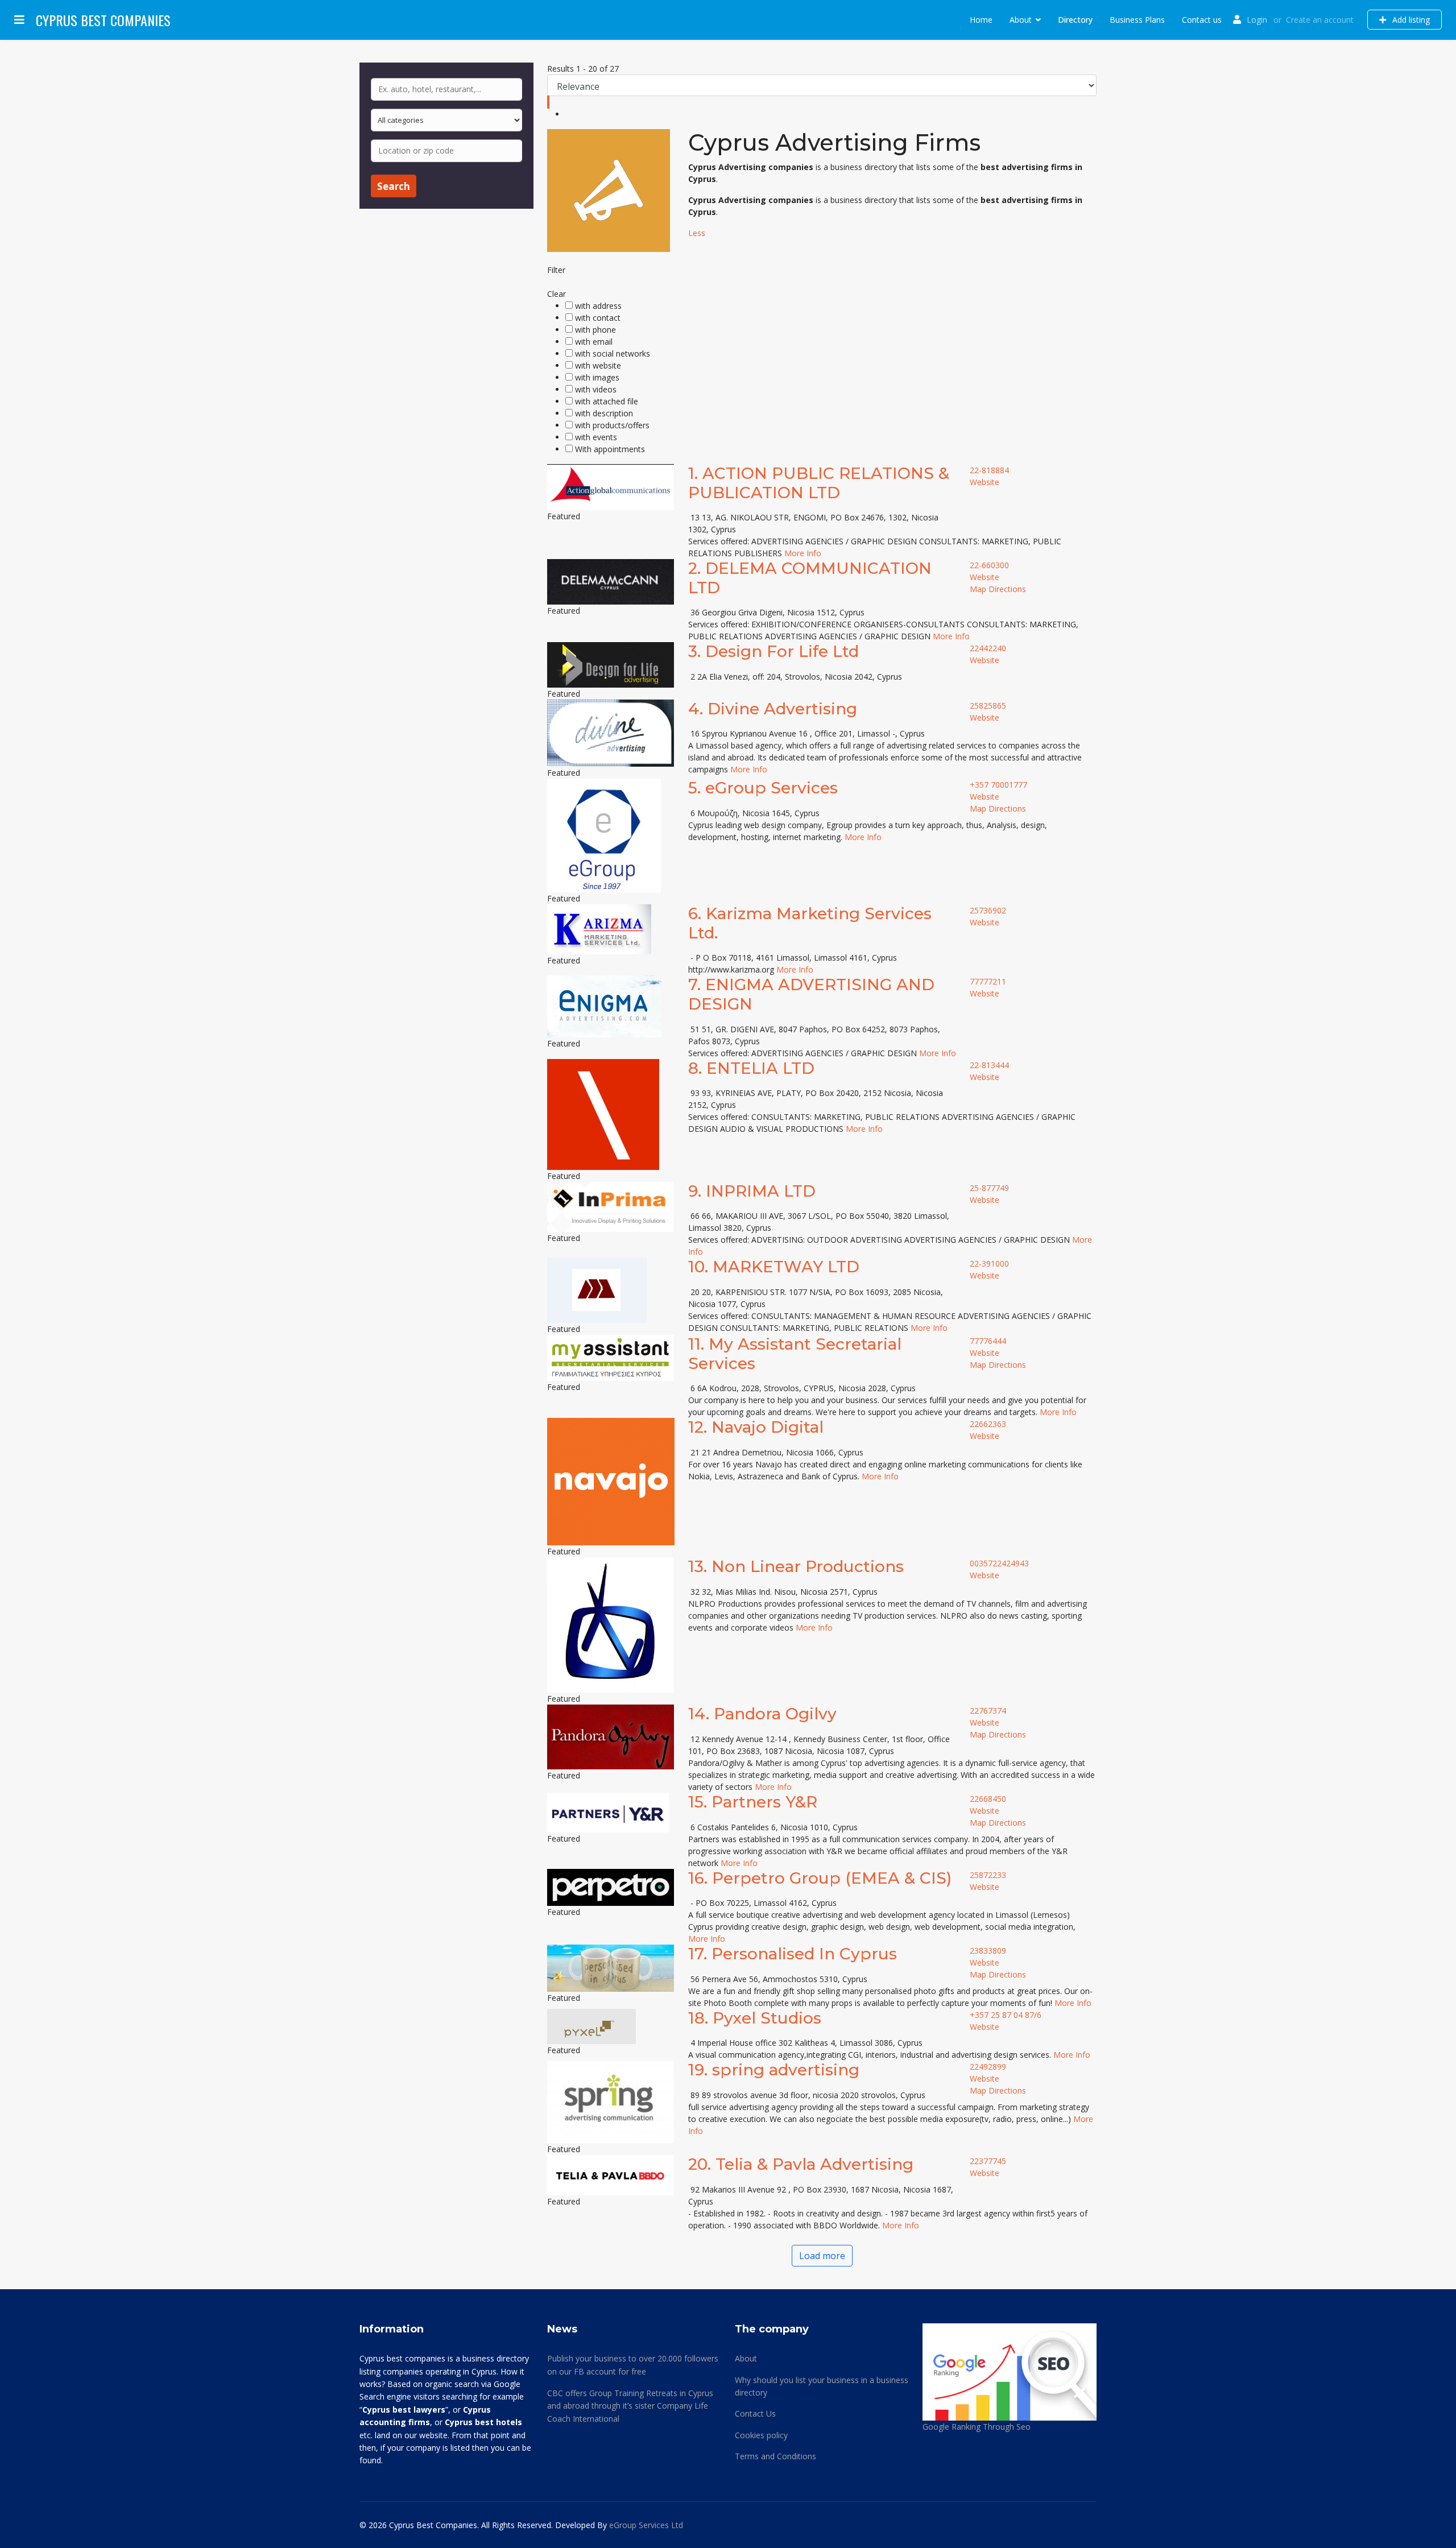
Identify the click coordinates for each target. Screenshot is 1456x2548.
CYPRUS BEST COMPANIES (103, 20)
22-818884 (989, 470)
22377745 (988, 2161)
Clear (557, 294)
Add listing (1410, 20)
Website (985, 482)
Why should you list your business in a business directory (822, 2386)
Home (981, 20)
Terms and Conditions (775, 2456)
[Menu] (19, 20)
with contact (598, 318)
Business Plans (1137, 20)
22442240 (988, 648)
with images (597, 377)
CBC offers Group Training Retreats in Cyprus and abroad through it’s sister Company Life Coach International (630, 2406)
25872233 (988, 1875)
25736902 (988, 910)
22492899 (988, 2067)
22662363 (988, 1424)
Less (697, 233)
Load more (822, 2256)
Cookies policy (761, 2435)
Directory (1075, 20)
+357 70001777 (998, 785)
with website (598, 365)
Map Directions (998, 589)
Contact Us (755, 2413)
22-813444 (989, 1065)
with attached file (607, 401)
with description (604, 413)
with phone (595, 330)
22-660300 (989, 565)
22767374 (988, 1711)
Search (394, 186)
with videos (596, 389)
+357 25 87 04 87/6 (1006, 2015)
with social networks (613, 353)
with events (596, 437)
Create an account (1320, 20)
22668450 (988, 1799)
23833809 (988, 1951)
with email (594, 342)
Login (1257, 20)
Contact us (1202, 20)
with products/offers (612, 425)
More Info (803, 553)
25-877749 (989, 1188)
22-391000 (989, 1263)
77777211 (988, 981)
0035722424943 (999, 1563)
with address (598, 306)
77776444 (988, 1341)
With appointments (610, 449)
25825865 (988, 706)
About (1021, 20)
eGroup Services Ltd (646, 2525)
